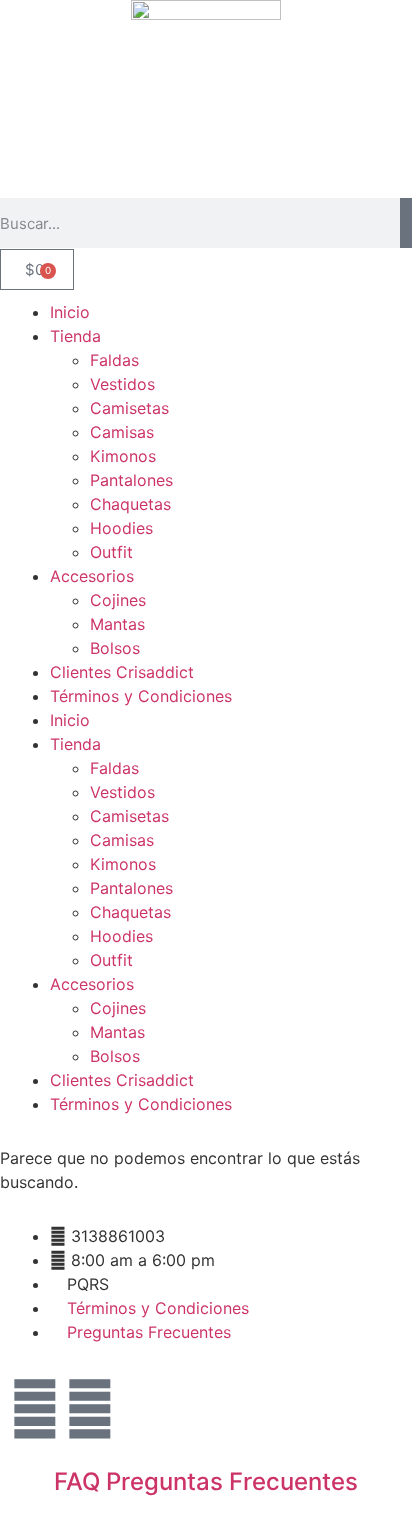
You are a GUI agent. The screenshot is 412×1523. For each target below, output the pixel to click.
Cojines (118, 600)
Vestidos (122, 384)
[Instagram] (35, 1409)
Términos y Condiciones (141, 696)
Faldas (114, 360)
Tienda (75, 336)
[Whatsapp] (90, 1409)
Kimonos (123, 456)
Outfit (111, 552)
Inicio (70, 312)
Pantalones (131, 480)
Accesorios (92, 576)
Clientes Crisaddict (122, 672)
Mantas (117, 624)
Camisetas (129, 408)
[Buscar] (406, 223)
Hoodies (121, 528)
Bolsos (115, 648)
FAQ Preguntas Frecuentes (206, 1481)
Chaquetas (130, 504)
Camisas (122, 432)
